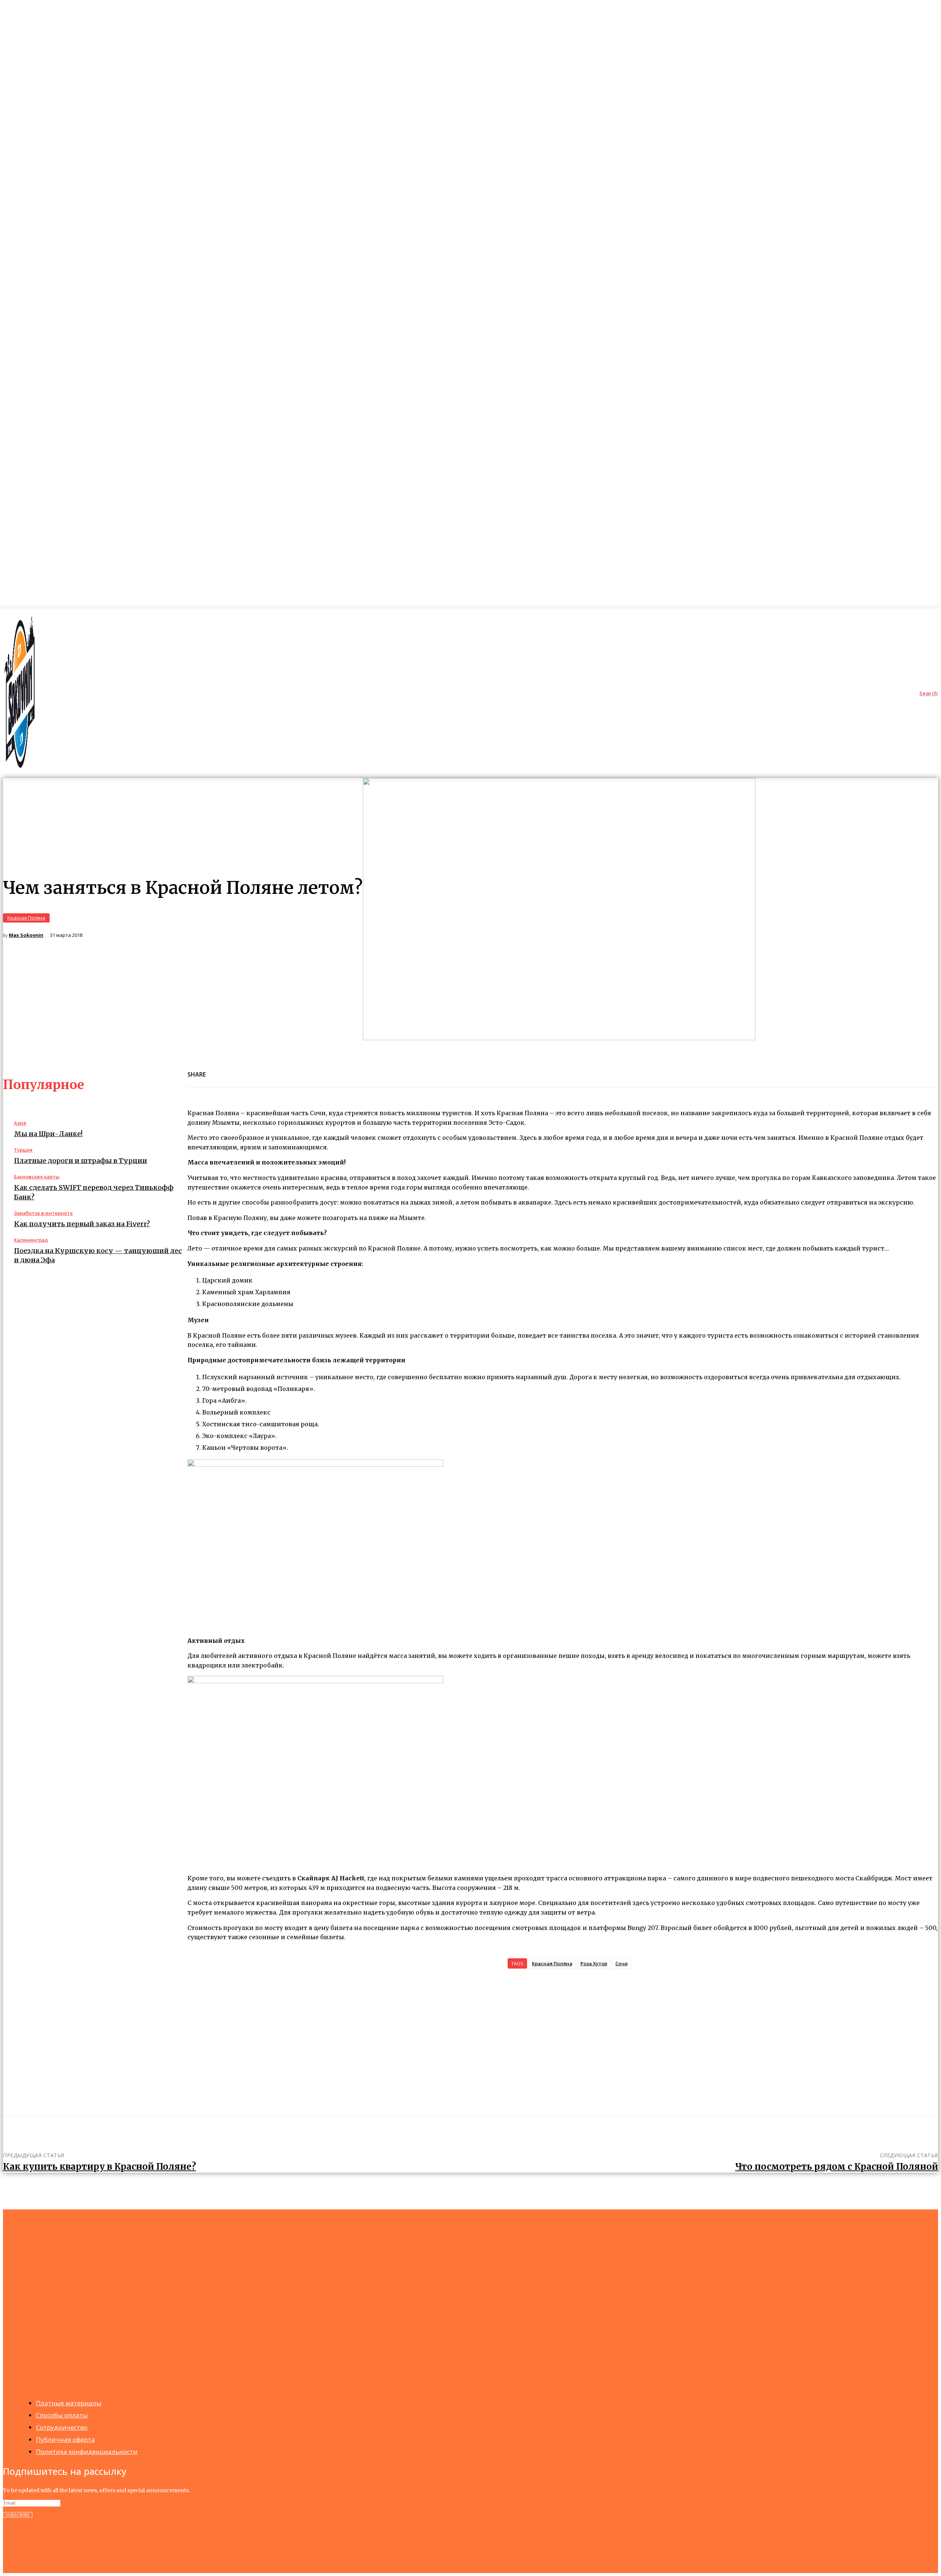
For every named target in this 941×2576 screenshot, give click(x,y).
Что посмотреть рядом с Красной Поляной (837, 2167)
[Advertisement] (563, 2037)
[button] (929, 693)
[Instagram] (25, 2542)
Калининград (31, 1240)
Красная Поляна (26, 918)
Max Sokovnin (26, 935)
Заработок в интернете (43, 1213)
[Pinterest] (271, 1070)
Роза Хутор (594, 1963)
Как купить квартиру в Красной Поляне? (99, 2167)
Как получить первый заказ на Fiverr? (82, 1224)
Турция (23, 1150)
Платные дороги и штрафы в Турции (80, 1161)
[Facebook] (218, 1070)
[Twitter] (244, 1070)
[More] (298, 1070)
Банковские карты (37, 1177)
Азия (20, 1123)
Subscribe (18, 2515)
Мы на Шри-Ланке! (48, 1134)
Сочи (622, 1963)
